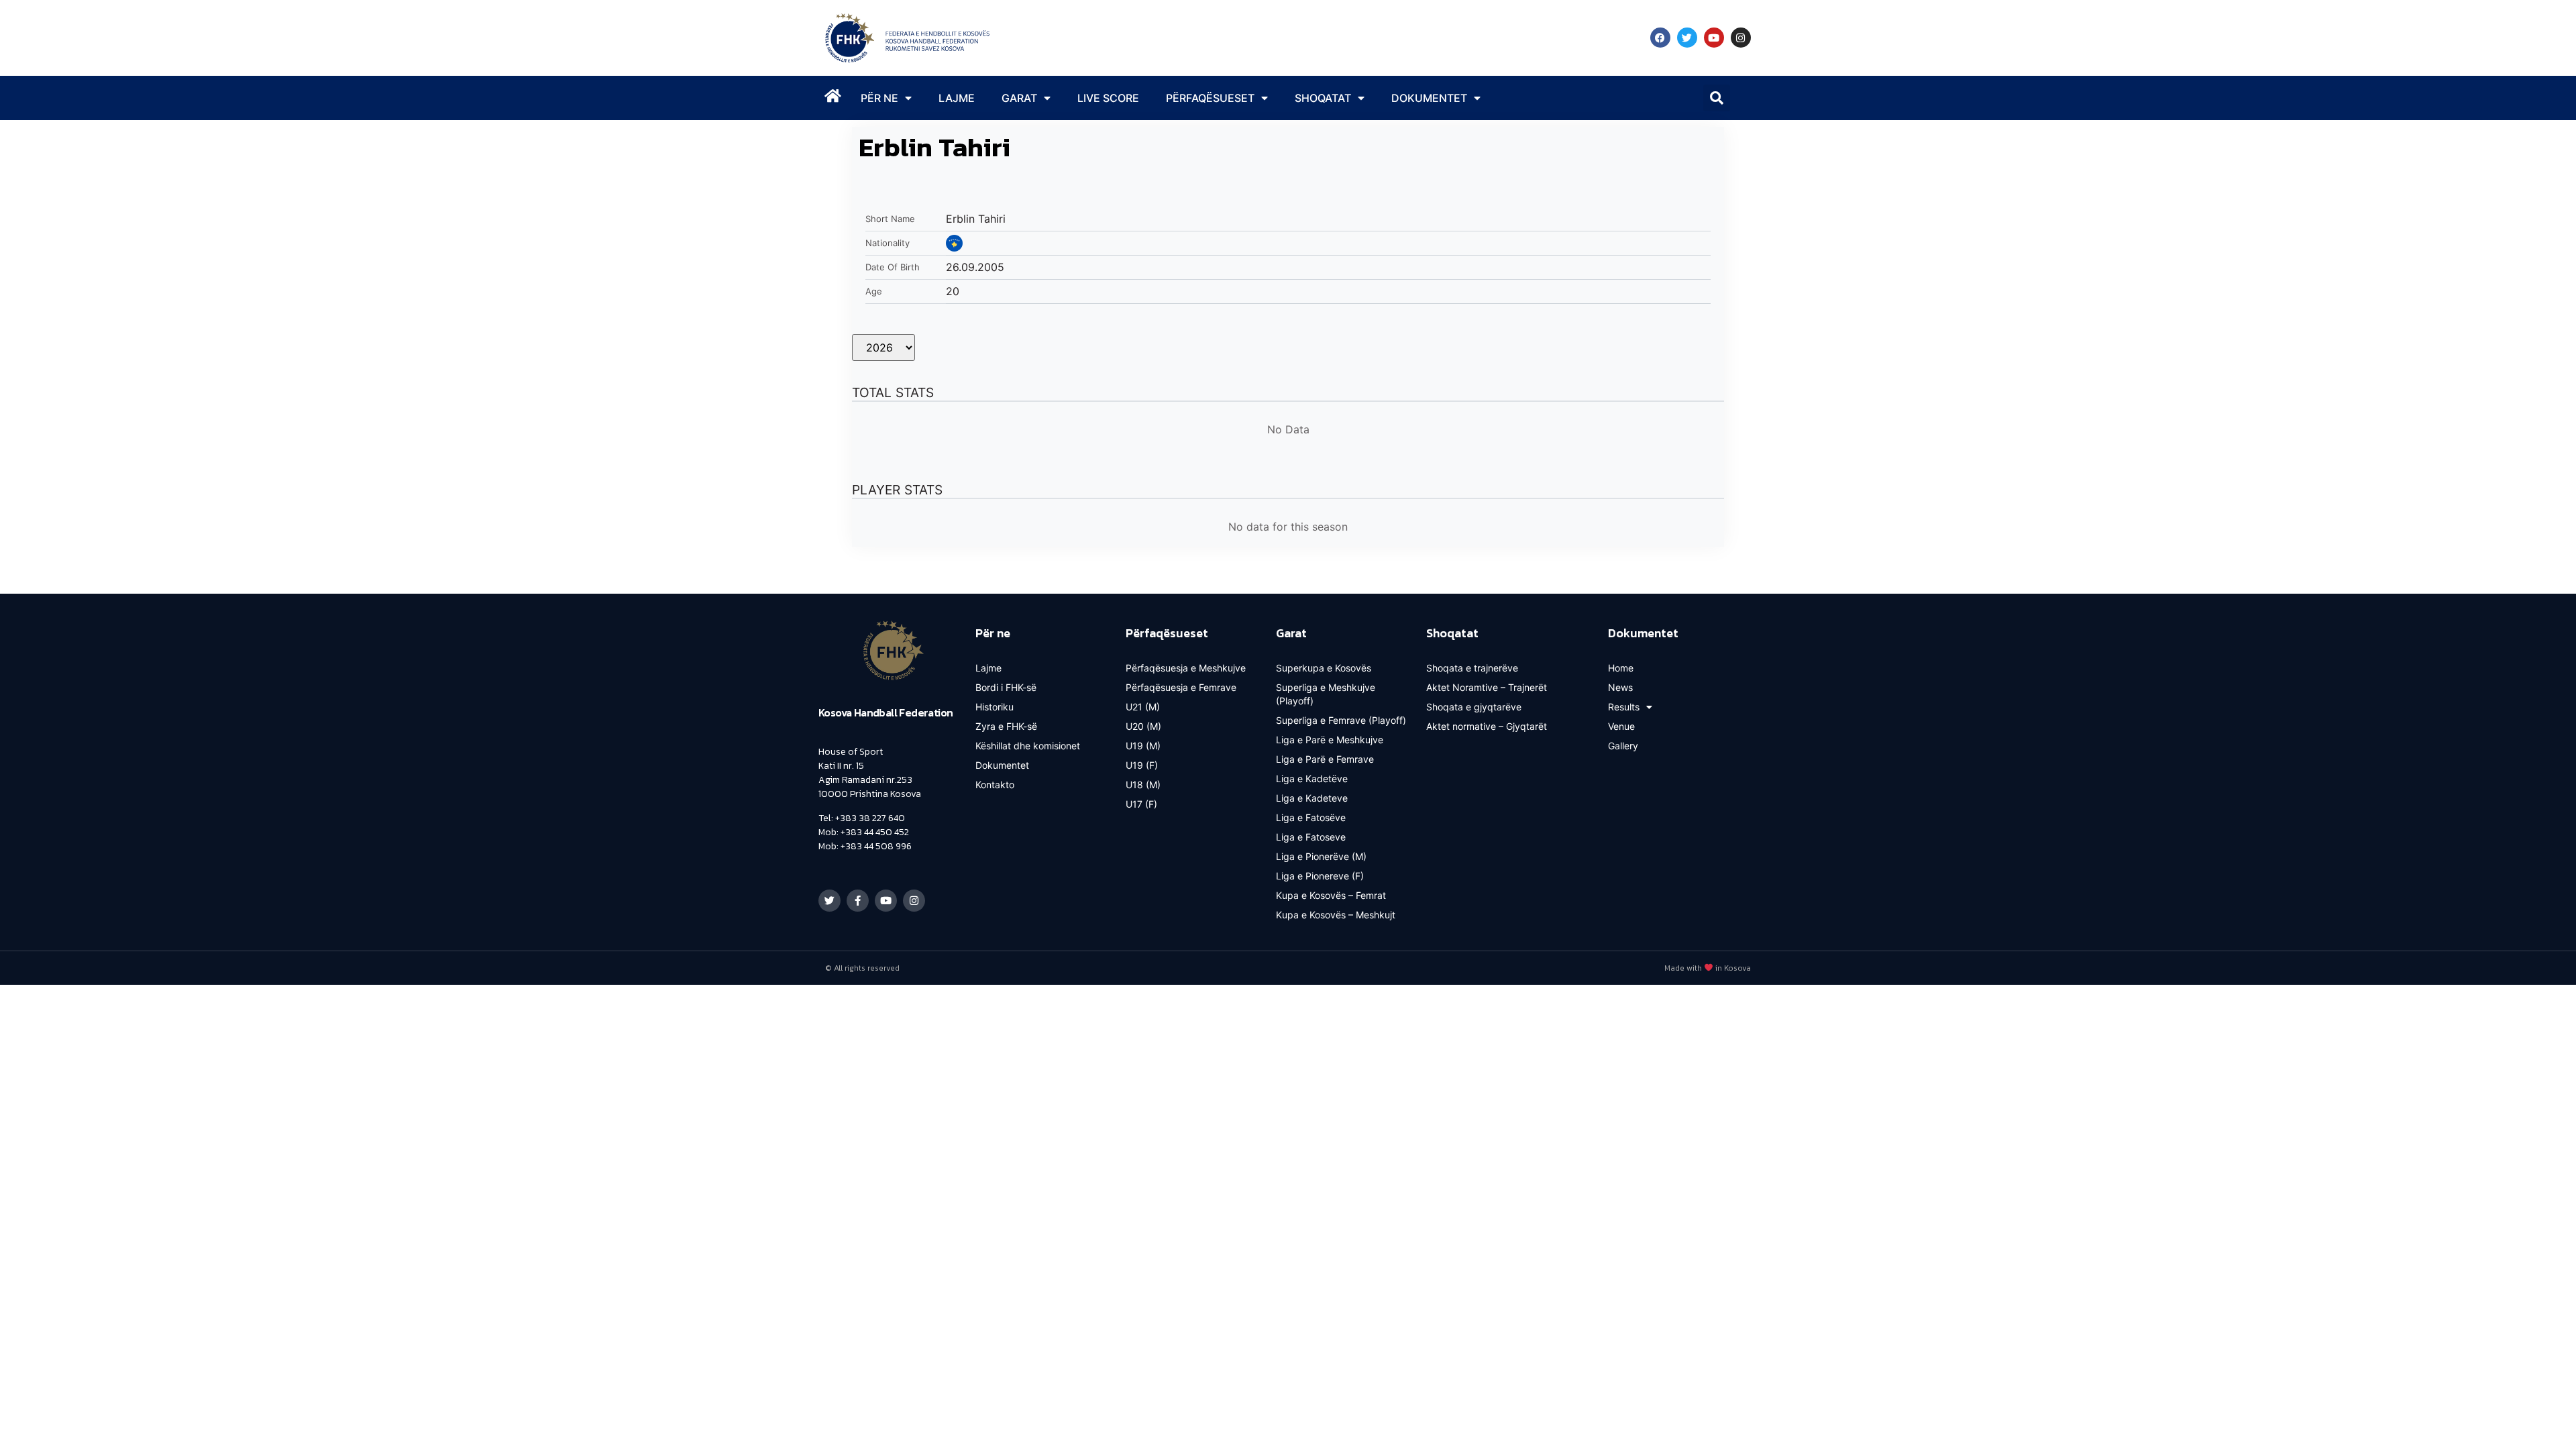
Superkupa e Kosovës (1324, 668)
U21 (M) (1143, 707)
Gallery (1623, 746)
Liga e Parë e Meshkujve (1330, 740)
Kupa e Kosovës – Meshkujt (1336, 915)
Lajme (957, 98)
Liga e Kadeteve (1312, 798)
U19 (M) (1143, 746)
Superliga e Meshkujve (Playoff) (1326, 694)
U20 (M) (1143, 726)
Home (1621, 668)
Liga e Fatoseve (1311, 837)
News (1620, 687)
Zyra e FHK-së (1006, 726)
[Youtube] (1714, 38)
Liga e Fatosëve (1311, 817)
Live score (1108, 98)
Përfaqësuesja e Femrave (1181, 687)
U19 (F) (1142, 765)
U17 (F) (1141, 804)
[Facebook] (1660, 38)
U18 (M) (1143, 785)
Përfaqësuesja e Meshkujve (1186, 668)
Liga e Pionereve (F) (1320, 876)
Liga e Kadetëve (1312, 779)
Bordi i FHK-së (1006, 687)
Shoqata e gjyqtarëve (1474, 707)
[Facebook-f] (858, 901)
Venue (1621, 726)
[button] (1717, 98)
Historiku (995, 707)
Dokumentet (1002, 765)
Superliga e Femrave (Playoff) (1341, 720)
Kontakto (995, 785)
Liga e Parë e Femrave (1325, 759)
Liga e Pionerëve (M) (1321, 856)
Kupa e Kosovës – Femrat (1331, 895)
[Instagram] (1741, 38)
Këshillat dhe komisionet (1028, 746)
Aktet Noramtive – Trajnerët (1487, 687)
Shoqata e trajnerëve (1472, 668)
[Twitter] (1687, 38)
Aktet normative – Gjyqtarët (1487, 726)
